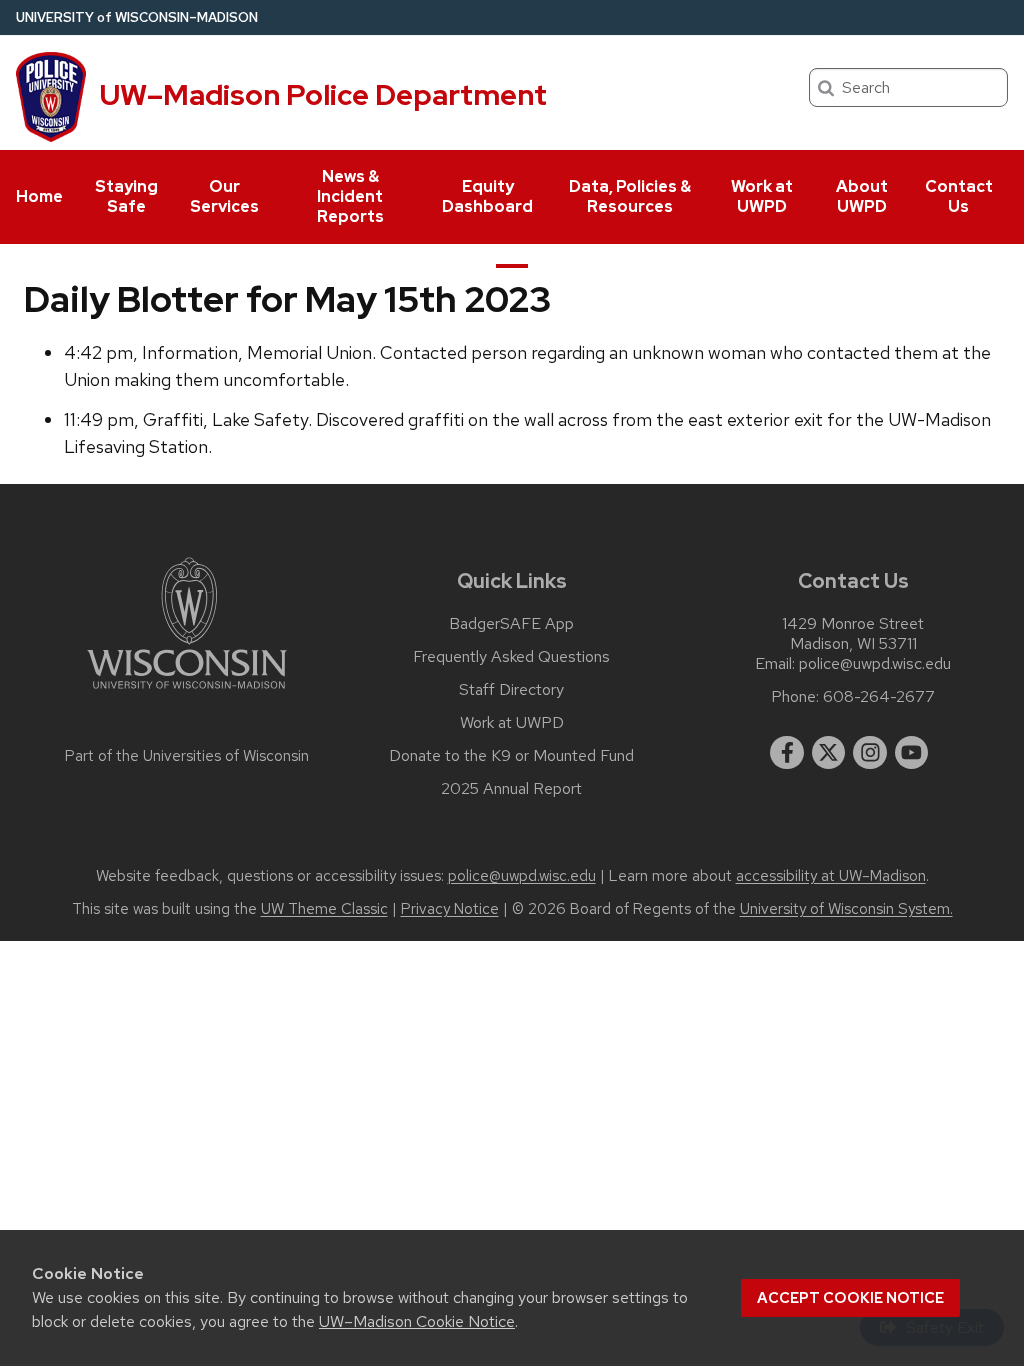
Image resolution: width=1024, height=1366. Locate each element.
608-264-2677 (879, 697)
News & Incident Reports (350, 196)
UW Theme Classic (324, 909)
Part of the (187, 756)
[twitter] (829, 753)
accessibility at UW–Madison (831, 876)
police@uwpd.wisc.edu (875, 664)
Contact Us (959, 196)
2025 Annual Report (511, 789)
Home (39, 196)
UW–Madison (137, 17)
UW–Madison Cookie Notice (417, 1321)
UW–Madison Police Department (323, 95)
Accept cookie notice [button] (850, 1298)
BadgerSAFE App (511, 624)
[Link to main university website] (187, 692)
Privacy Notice (450, 909)
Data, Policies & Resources (630, 196)
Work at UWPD (762, 196)
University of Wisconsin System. (846, 909)
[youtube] (912, 753)
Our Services (224, 196)
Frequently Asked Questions (511, 657)
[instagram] (870, 753)
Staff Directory (511, 690)
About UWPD (862, 196)
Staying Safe (126, 196)
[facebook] (787, 753)
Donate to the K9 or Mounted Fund (511, 756)
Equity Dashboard (487, 196)
